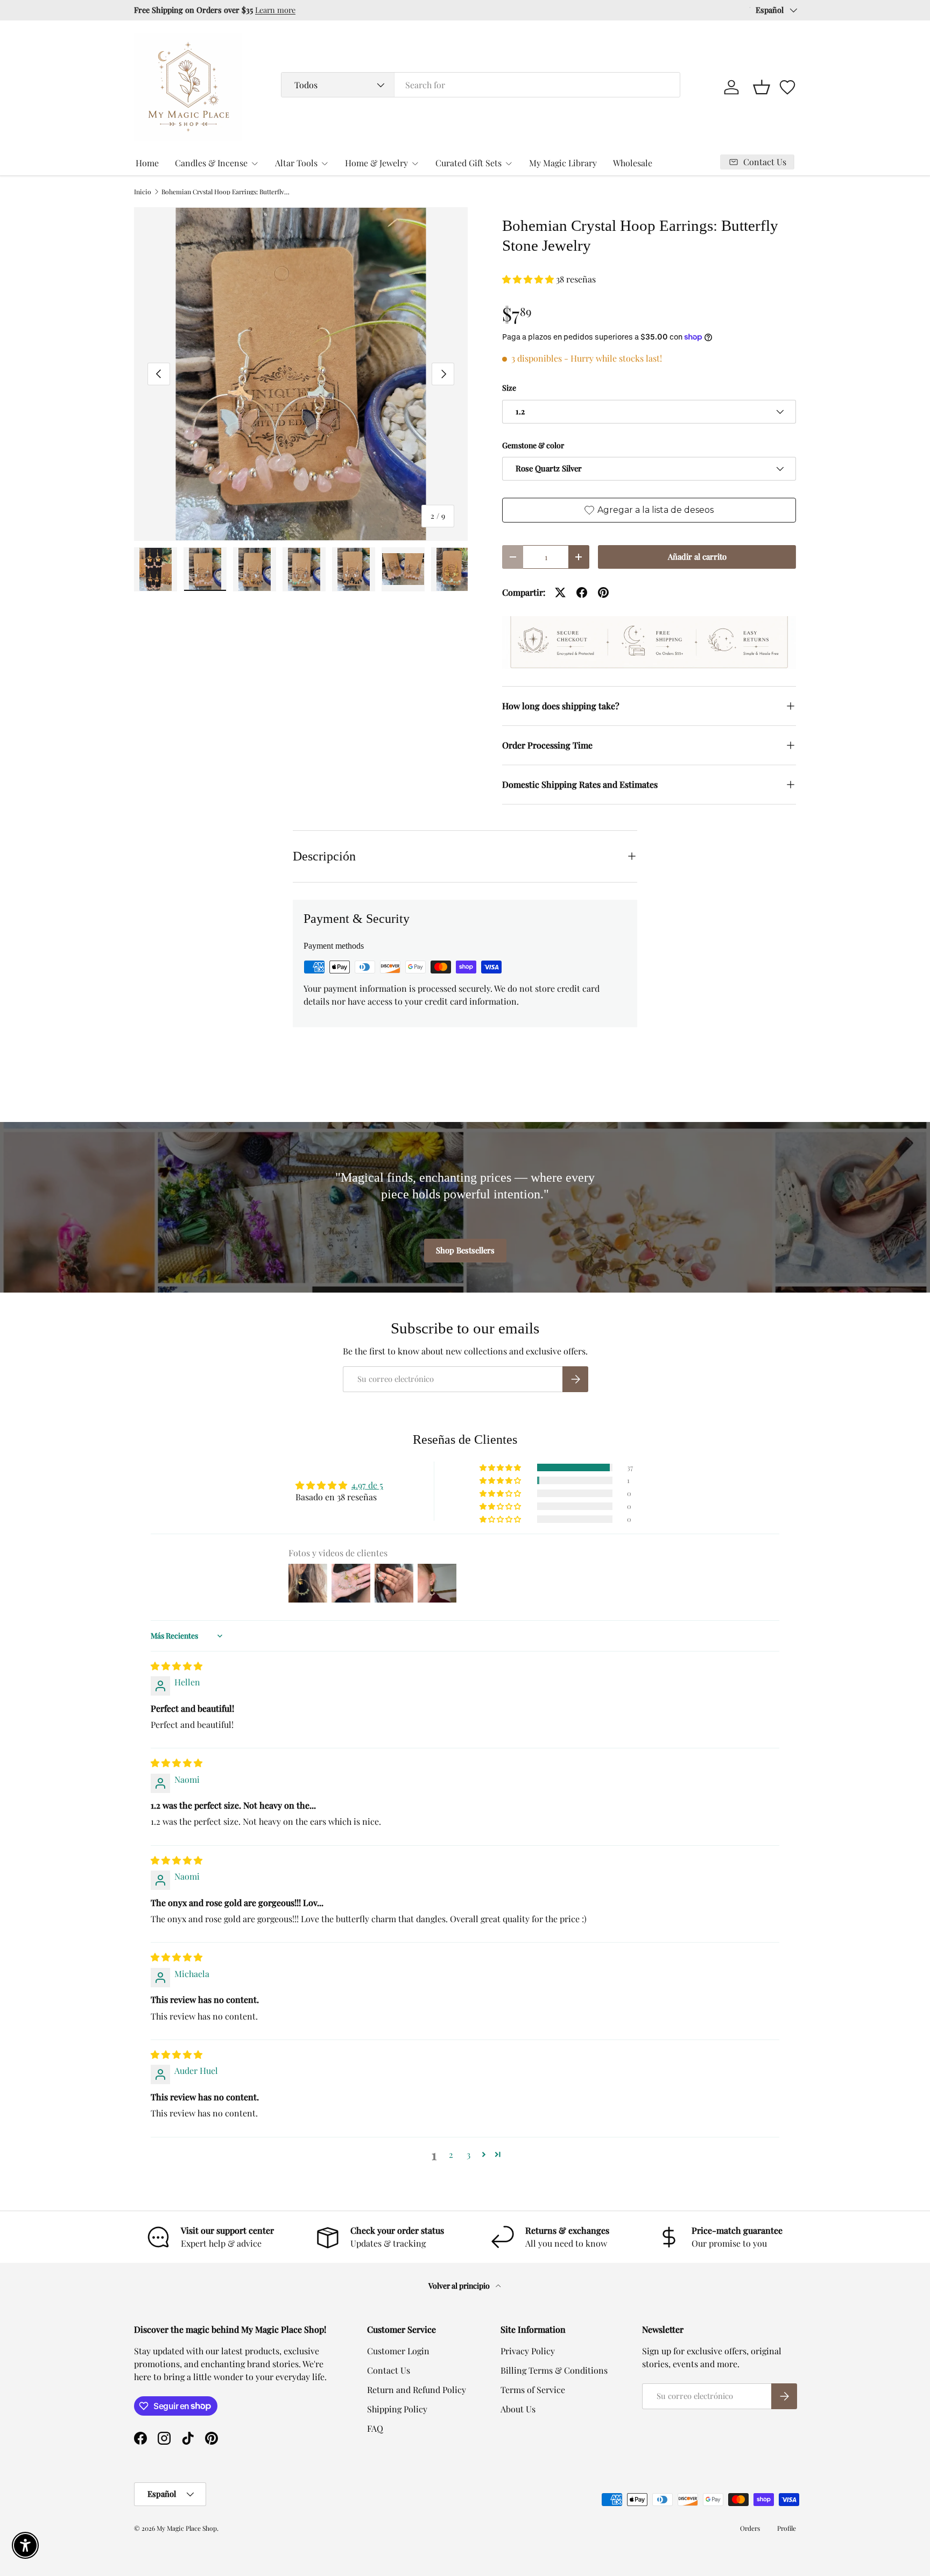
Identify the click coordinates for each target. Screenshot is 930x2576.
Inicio (143, 192)
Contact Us (389, 2370)
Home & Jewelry (376, 163)
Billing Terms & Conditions (554, 2370)
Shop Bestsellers (465, 1250)
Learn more (275, 10)
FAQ (375, 2428)
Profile (787, 2528)
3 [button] (468, 2154)
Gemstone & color (533, 445)
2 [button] (451, 2154)
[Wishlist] (787, 87)
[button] (762, 87)
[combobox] (481, 85)
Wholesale (633, 163)
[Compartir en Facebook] (582, 592)
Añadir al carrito (697, 556)
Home (147, 163)
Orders (750, 2528)
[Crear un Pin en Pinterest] (603, 592)
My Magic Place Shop (187, 2528)
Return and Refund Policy (417, 2390)
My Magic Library (563, 163)
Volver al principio (460, 2286)
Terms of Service (533, 2390)
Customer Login (398, 2351)
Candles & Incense (211, 163)
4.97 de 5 (367, 1485)
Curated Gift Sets (468, 163)
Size (509, 388)
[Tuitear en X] (560, 592)
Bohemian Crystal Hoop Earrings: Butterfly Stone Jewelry (226, 192)
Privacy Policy (528, 2351)
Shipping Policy (397, 2409)
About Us (518, 2409)
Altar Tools (296, 163)
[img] (177, 1666)
